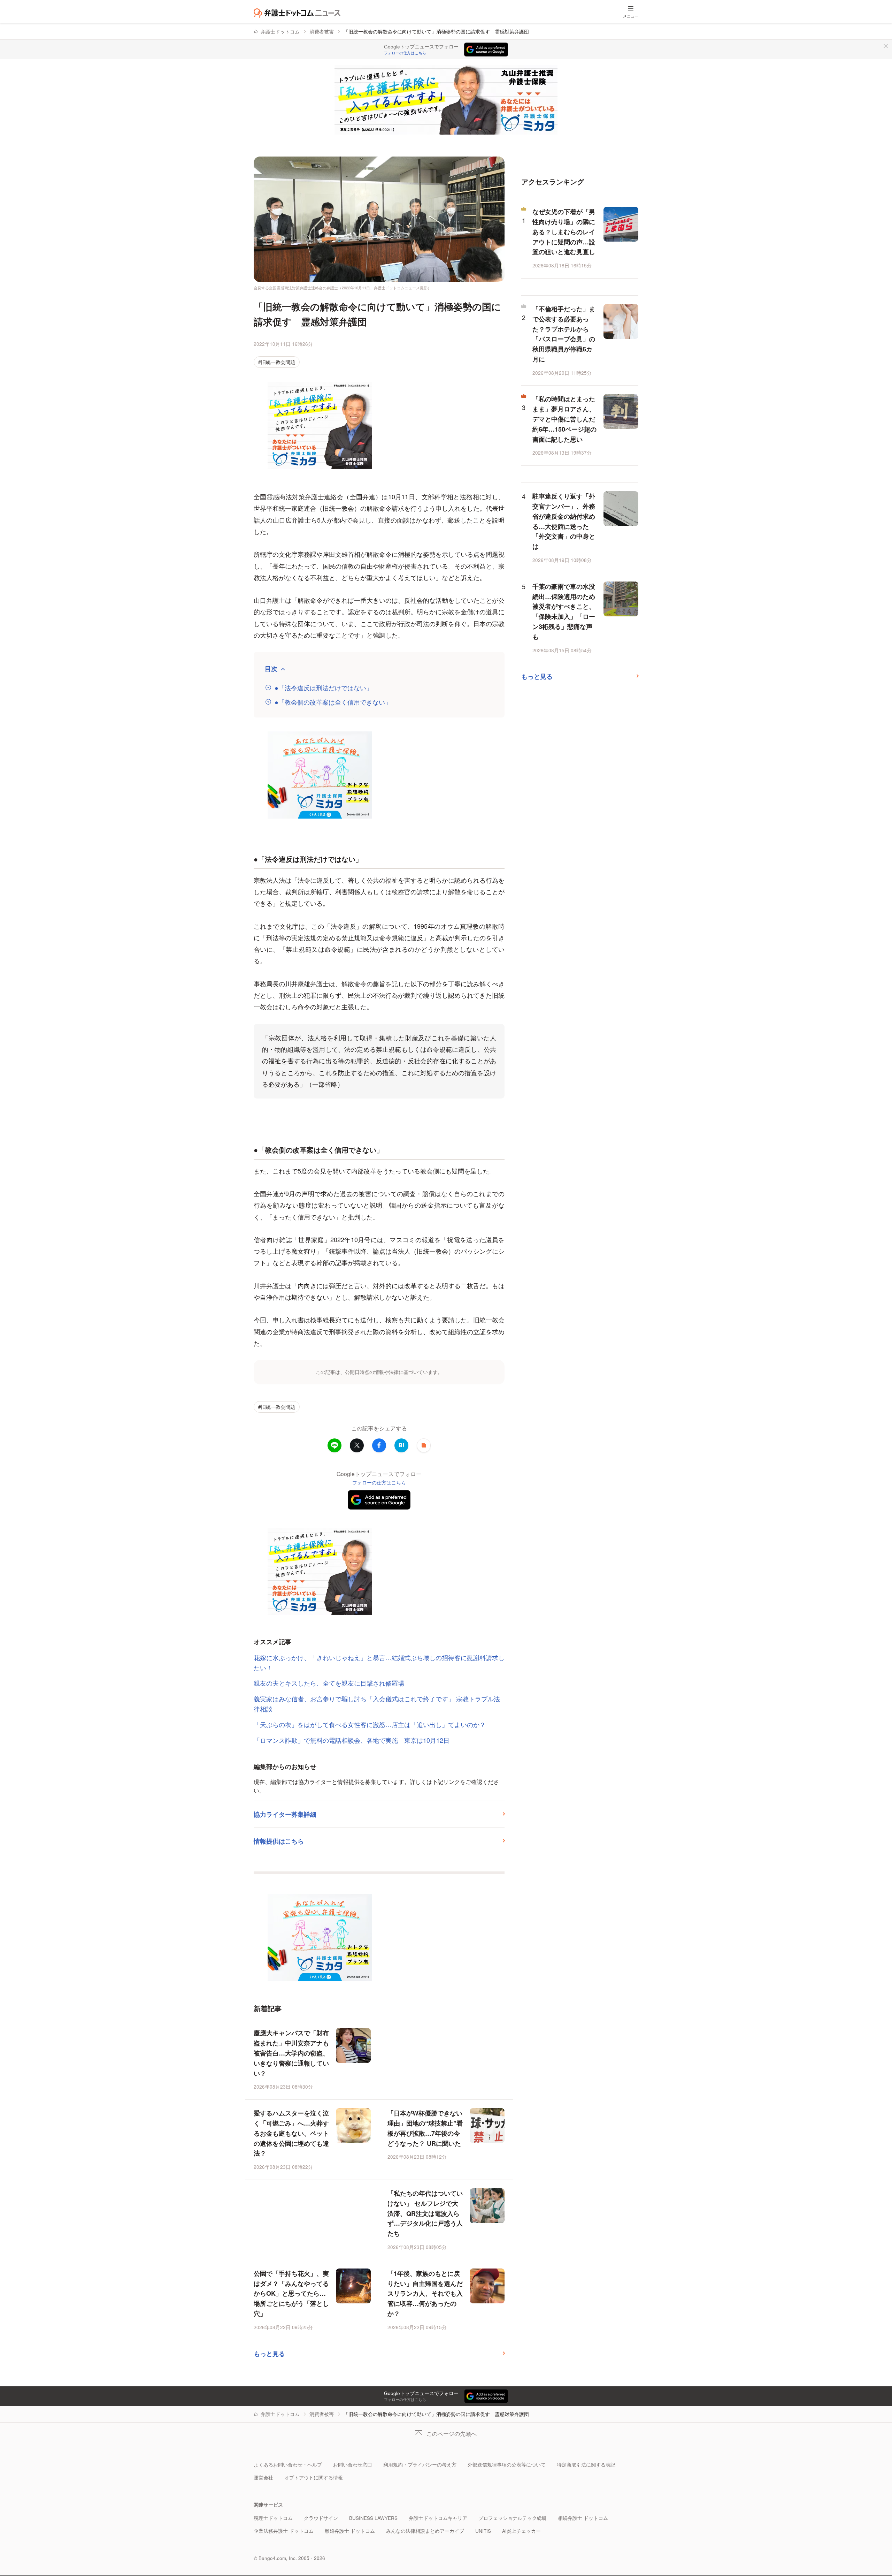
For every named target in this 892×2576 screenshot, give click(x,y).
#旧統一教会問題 (277, 362)
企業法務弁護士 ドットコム (284, 2531)
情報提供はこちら (279, 1841)
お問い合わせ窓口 (353, 2465)
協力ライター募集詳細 (285, 1814)
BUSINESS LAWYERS (373, 2518)
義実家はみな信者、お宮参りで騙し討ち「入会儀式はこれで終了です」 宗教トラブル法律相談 (377, 1704)
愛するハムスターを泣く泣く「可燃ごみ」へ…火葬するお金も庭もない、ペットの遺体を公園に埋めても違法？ (291, 2133)
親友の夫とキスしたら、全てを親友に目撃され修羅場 (335, 1683)
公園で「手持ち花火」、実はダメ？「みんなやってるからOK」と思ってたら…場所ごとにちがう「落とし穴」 (291, 2293)
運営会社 (263, 2478)
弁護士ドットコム (280, 32)
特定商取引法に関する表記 (586, 2465)
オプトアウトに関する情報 (314, 2478)
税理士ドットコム (273, 2518)
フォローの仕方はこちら (405, 53)
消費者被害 (322, 32)
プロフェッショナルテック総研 (513, 2518)
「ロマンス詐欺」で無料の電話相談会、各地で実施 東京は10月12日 (352, 1740)
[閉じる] (886, 46)
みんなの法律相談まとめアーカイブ (425, 2531)
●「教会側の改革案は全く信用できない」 (333, 702)
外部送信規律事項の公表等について (507, 2465)
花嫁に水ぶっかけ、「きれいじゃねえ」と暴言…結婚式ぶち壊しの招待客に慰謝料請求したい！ (379, 1662)
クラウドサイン (321, 2518)
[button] (424, 1445)
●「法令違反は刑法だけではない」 (324, 688)
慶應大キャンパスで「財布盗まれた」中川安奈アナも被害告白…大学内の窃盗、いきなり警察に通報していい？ (291, 2053)
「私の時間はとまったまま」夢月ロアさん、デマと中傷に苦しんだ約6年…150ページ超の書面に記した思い (564, 419)
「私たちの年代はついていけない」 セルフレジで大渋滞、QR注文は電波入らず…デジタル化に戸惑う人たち (425, 2213)
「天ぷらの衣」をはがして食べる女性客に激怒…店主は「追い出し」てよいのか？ (370, 1724)
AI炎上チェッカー (521, 2531)
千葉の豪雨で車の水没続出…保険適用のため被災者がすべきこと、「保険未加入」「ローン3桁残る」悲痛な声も (564, 611)
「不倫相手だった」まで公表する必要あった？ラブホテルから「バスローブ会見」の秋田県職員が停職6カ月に (564, 334)
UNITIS (483, 2531)
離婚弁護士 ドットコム (350, 2531)
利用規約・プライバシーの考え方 (420, 2465)
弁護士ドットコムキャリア (438, 2518)
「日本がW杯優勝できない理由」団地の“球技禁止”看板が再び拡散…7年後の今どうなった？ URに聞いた (425, 2128)
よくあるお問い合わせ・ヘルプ (288, 2465)
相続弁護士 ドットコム (583, 2518)
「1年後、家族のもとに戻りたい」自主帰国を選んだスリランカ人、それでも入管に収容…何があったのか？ (425, 2293)
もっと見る (269, 2354)
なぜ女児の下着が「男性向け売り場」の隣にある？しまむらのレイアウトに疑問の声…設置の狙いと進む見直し (564, 232)
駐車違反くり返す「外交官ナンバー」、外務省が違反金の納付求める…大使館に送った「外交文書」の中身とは (564, 521)
